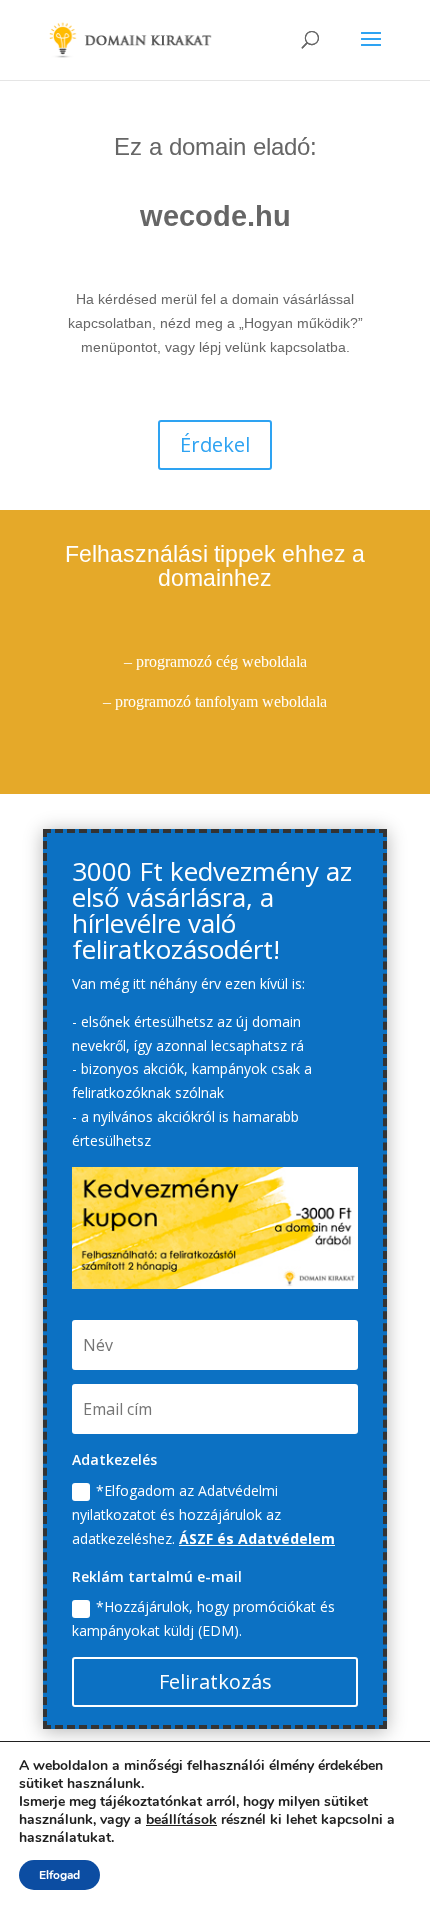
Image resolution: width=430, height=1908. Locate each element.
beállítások (181, 1820)
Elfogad (59, 1875)
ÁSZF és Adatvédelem (257, 1538)
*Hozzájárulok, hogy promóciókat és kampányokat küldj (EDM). (203, 1618)
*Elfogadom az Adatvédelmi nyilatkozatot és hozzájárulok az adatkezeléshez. (203, 1514)
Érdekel (215, 444)
